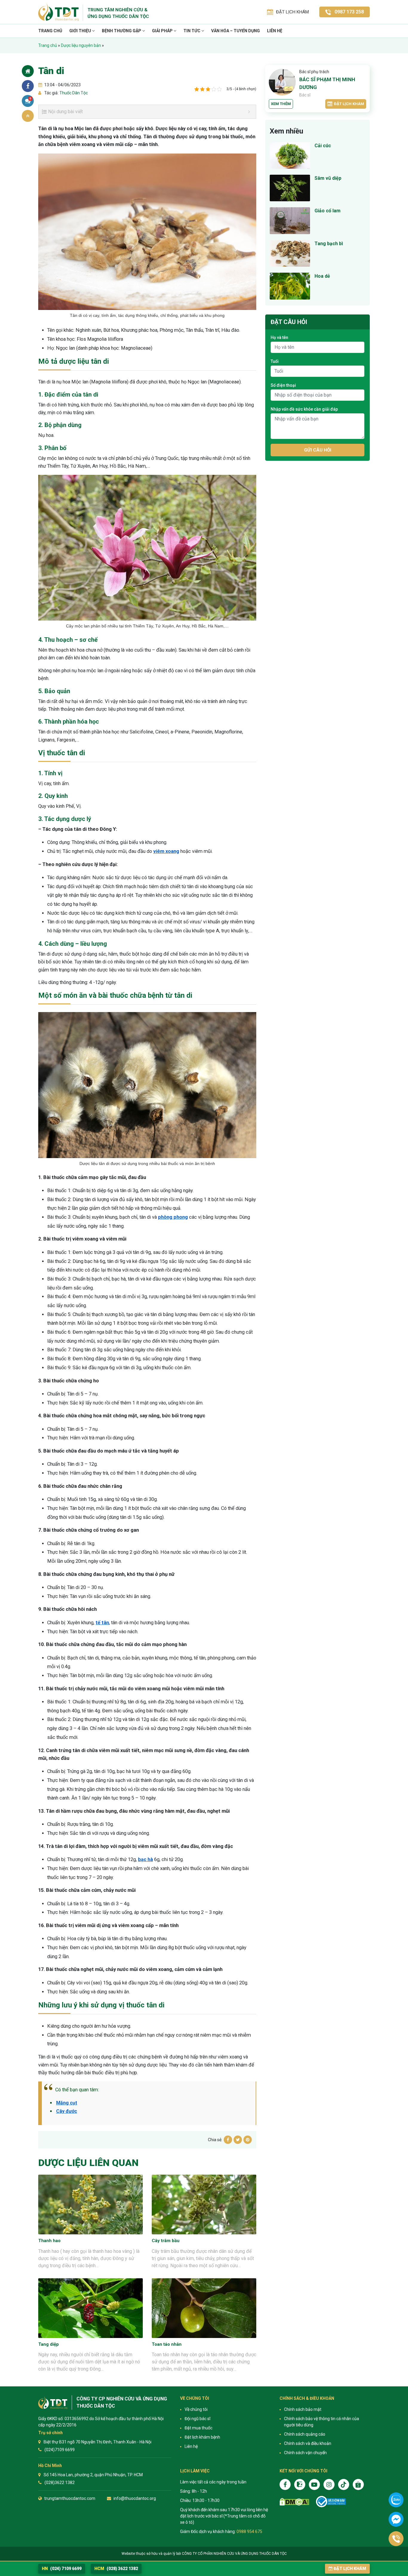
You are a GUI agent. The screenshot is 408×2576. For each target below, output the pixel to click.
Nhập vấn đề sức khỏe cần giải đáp (304, 409)
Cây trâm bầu (166, 2241)
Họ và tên (279, 337)
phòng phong (173, 1217)
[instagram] (329, 2484)
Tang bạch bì (329, 244)
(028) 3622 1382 (116, 2569)
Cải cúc (323, 146)
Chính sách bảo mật (303, 2409)
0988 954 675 (249, 2532)
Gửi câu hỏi (318, 450)
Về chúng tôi (196, 2409)
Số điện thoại (283, 385)
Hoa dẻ (322, 276)
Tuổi (275, 361)
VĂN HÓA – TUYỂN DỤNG (236, 31)
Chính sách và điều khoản (308, 2443)
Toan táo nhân (167, 2344)
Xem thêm (281, 104)
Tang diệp (49, 2344)
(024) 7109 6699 (62, 2569)
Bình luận (30, 99)
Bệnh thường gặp (122, 31)
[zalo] (300, 2484)
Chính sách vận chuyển (305, 2453)
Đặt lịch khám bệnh (202, 2437)
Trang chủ (50, 31)
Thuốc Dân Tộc (73, 93)
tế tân (102, 1623)
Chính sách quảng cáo (305, 2434)
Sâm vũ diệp (328, 178)
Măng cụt (67, 2103)
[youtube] (314, 2484)
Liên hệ (275, 31)
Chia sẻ (28, 86)
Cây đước (67, 2111)
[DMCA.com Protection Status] (294, 2502)
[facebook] (285, 2484)
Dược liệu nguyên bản (81, 45)
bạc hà (145, 1859)
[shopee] (358, 2484)
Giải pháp (163, 31)
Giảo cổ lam (328, 211)
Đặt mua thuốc (198, 2428)
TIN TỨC (192, 31)
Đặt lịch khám (349, 104)
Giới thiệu (81, 31)
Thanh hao (49, 2241)
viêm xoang (166, 851)
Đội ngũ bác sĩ (197, 2419)
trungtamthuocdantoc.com (70, 2498)
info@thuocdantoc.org (135, 2498)
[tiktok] (344, 2484)
